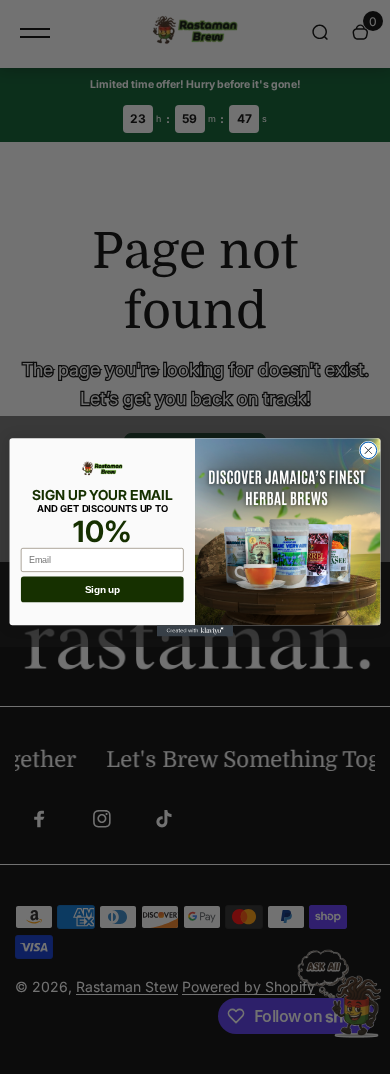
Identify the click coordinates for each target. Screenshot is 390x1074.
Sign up (102, 589)
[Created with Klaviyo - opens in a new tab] (195, 630)
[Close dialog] (368, 450)
